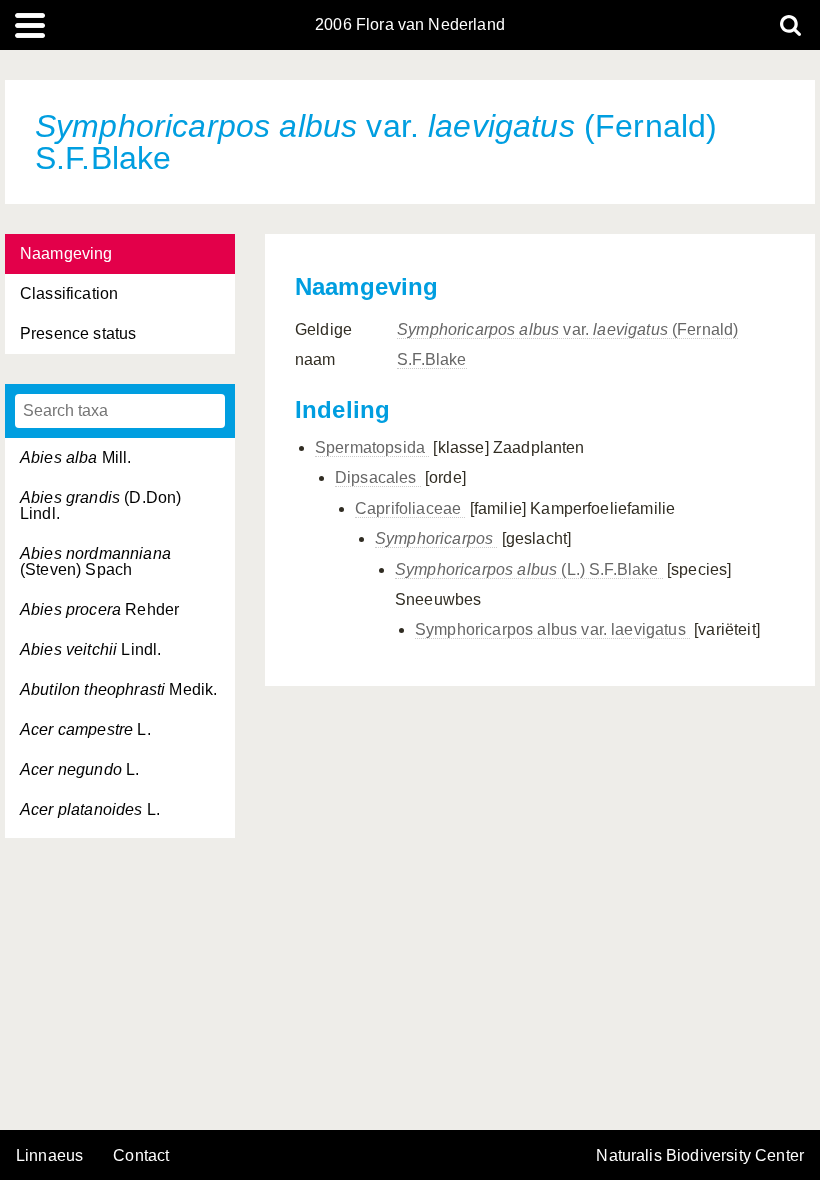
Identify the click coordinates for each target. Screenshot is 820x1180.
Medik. (118, 689)
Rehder (99, 609)
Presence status (78, 333)
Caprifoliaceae (410, 508)
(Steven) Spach (95, 561)
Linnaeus (49, 1156)
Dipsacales (378, 477)
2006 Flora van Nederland (410, 25)
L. (85, 729)
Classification (69, 293)
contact (141, 1155)
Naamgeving (66, 253)
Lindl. (90, 649)
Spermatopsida (372, 447)
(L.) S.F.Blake (529, 569)
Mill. (76, 457)
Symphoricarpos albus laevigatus (552, 629)
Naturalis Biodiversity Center (700, 1156)
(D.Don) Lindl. (100, 505)
